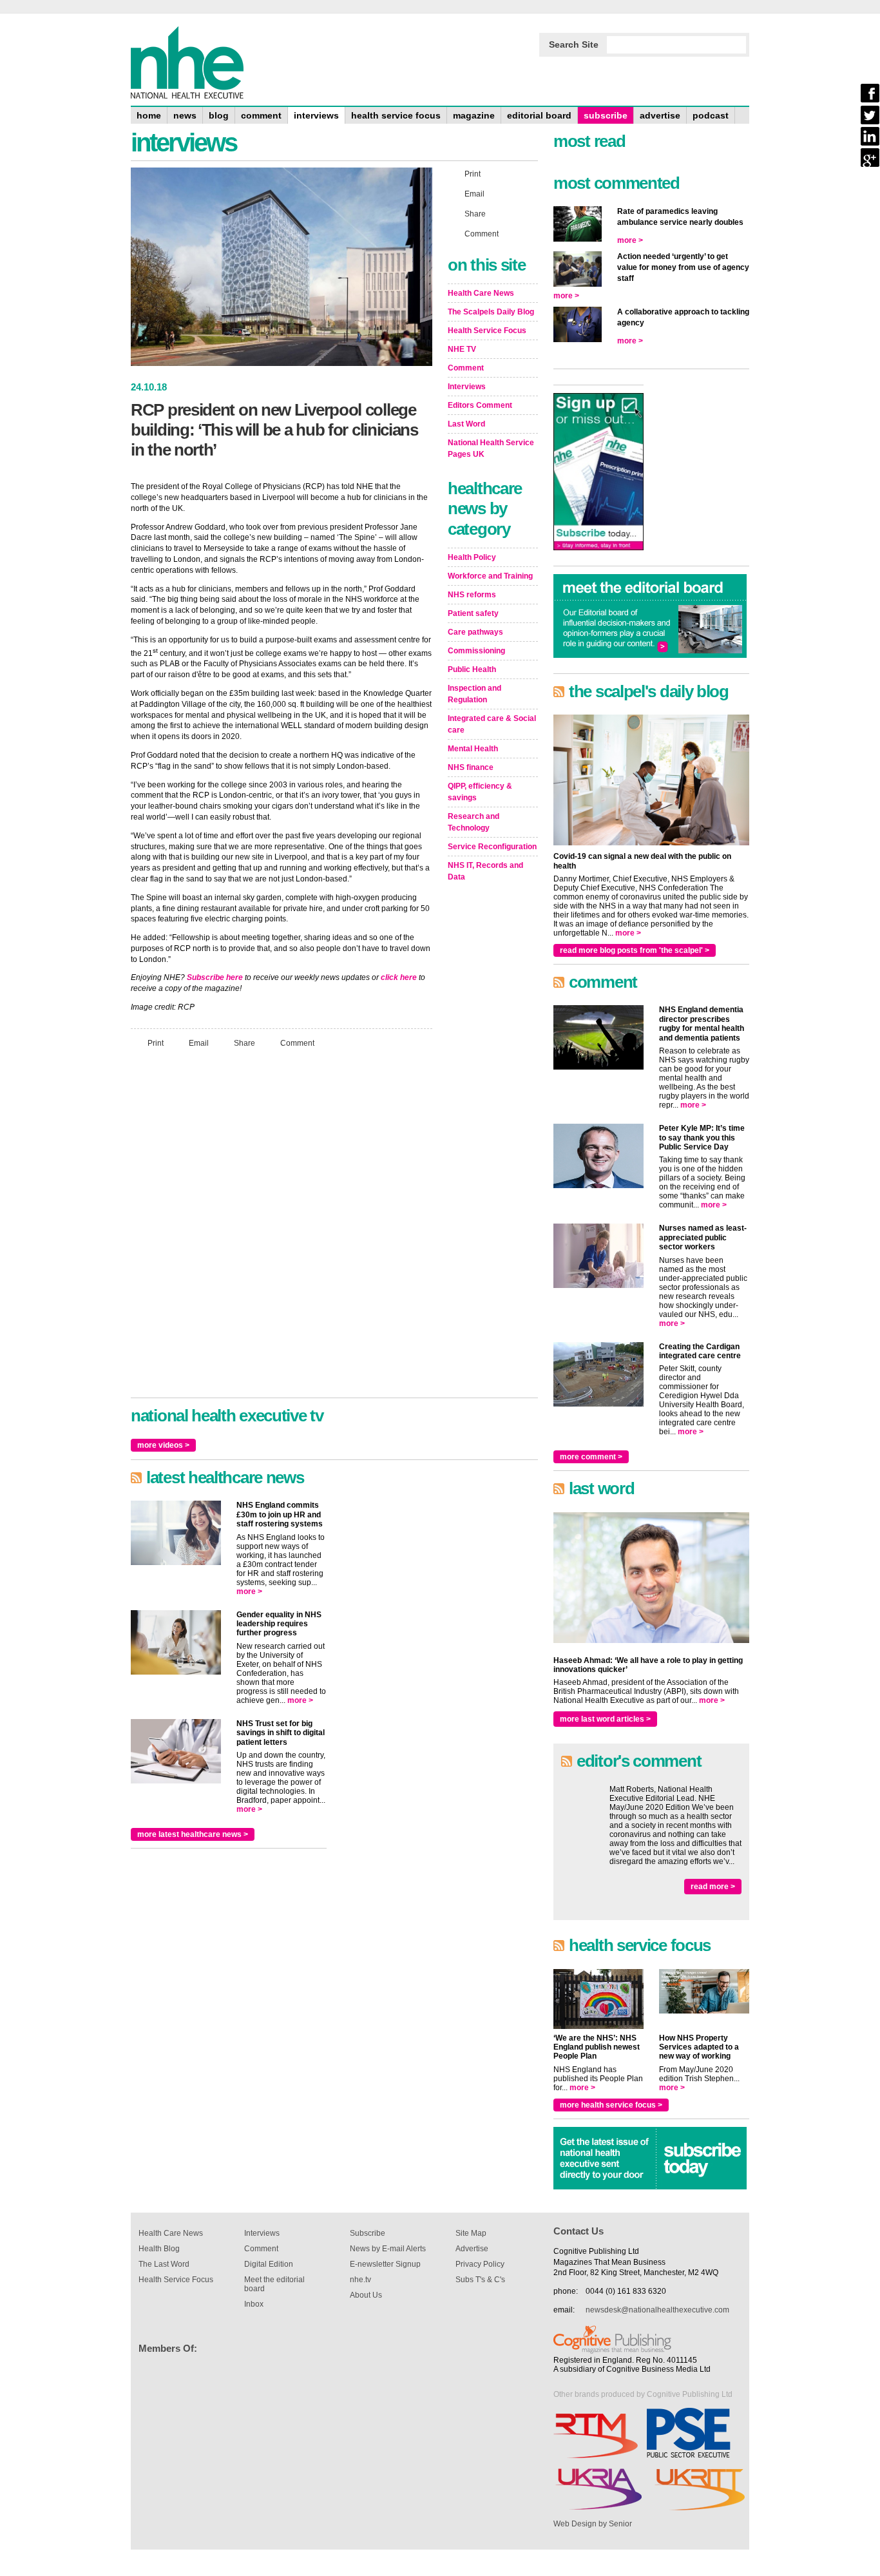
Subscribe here (215, 977)
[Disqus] (282, 1229)
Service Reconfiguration (492, 847)
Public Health (472, 669)
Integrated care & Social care (492, 724)
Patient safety (473, 613)
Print (156, 1043)
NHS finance (471, 767)
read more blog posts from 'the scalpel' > (635, 950)
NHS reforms (472, 595)
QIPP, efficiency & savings (480, 792)
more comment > (591, 1457)
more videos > (163, 1445)
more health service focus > (611, 2105)
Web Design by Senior (593, 2524)
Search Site (574, 44)
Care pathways (475, 632)
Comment (297, 1043)
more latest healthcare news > (193, 1834)
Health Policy (472, 557)
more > (249, 1591)
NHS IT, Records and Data (485, 871)
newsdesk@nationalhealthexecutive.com (657, 2310)
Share (244, 1043)
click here (399, 977)
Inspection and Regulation (474, 694)
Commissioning (476, 651)
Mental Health (473, 749)
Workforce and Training (490, 576)
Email (199, 1043)
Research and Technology (473, 822)
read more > (713, 1887)
